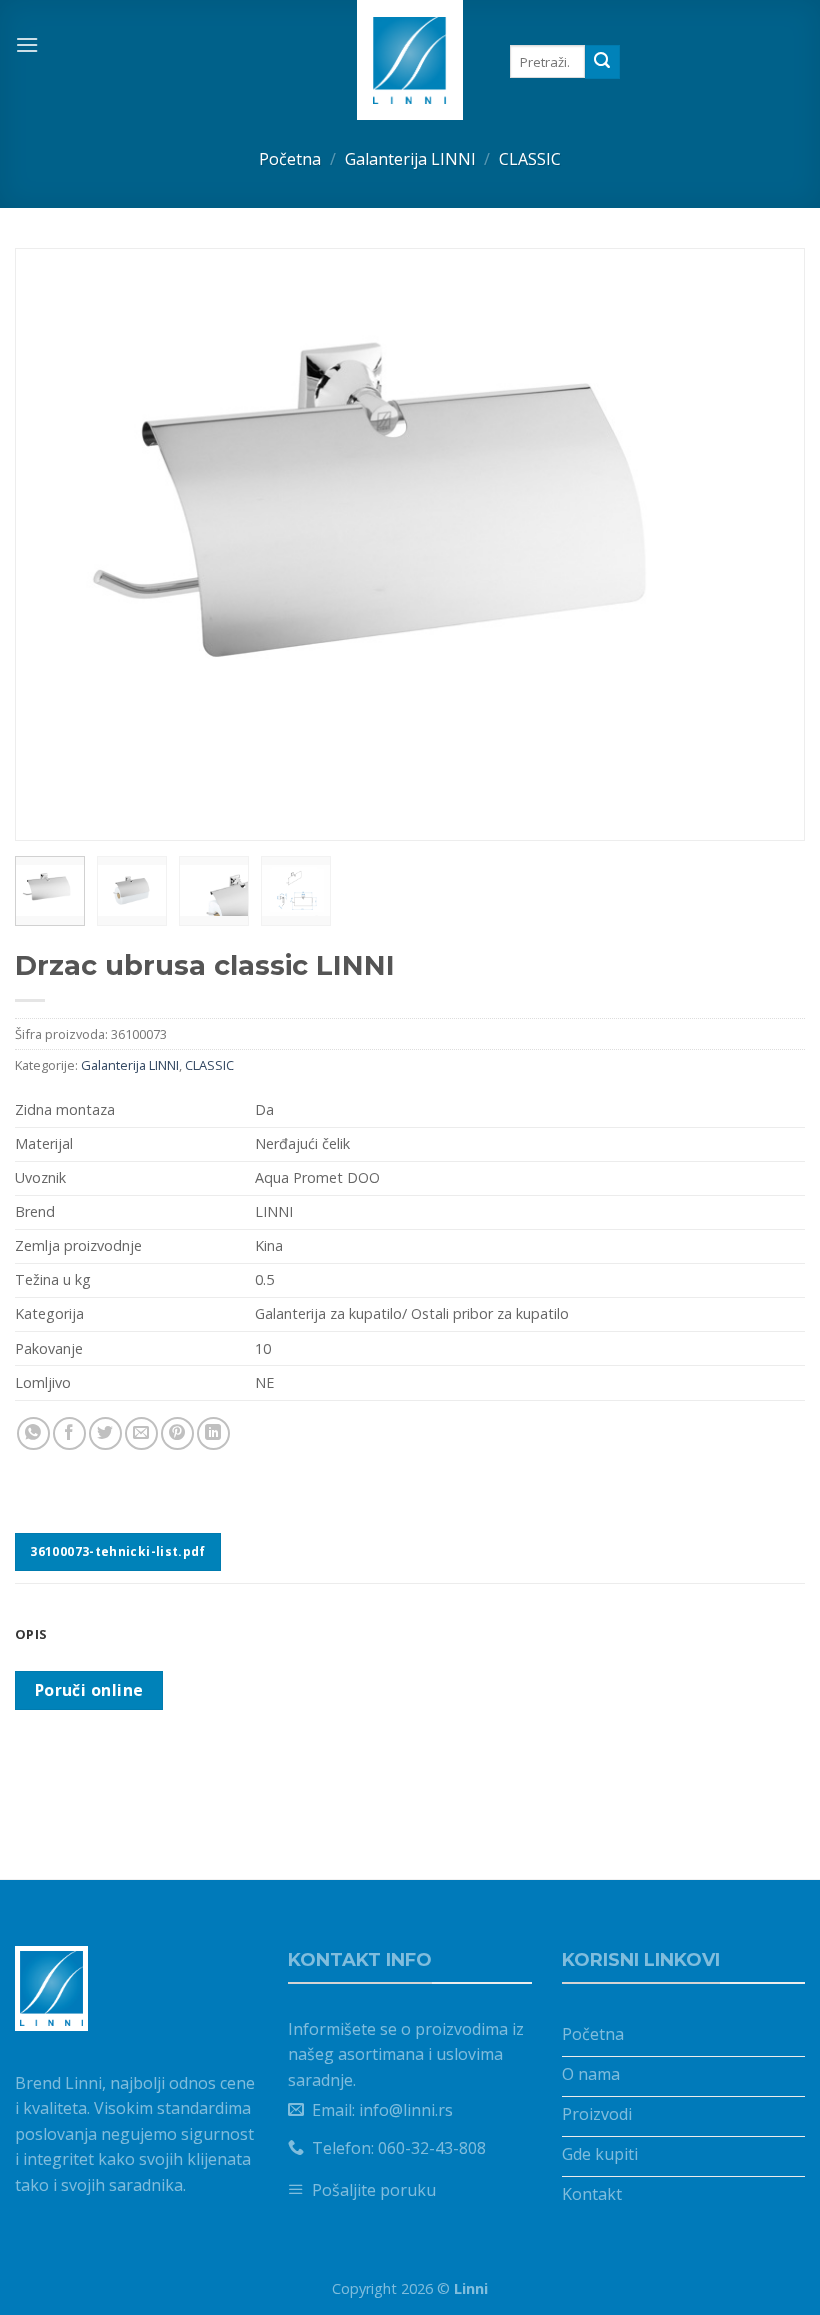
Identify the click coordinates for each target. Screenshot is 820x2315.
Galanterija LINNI (410, 159)
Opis (31, 1634)
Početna (290, 159)
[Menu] (27, 44)
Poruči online (89, 1690)
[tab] (410, 1634)
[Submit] (602, 62)
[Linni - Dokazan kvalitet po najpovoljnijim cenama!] (410, 60)
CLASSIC (530, 159)
